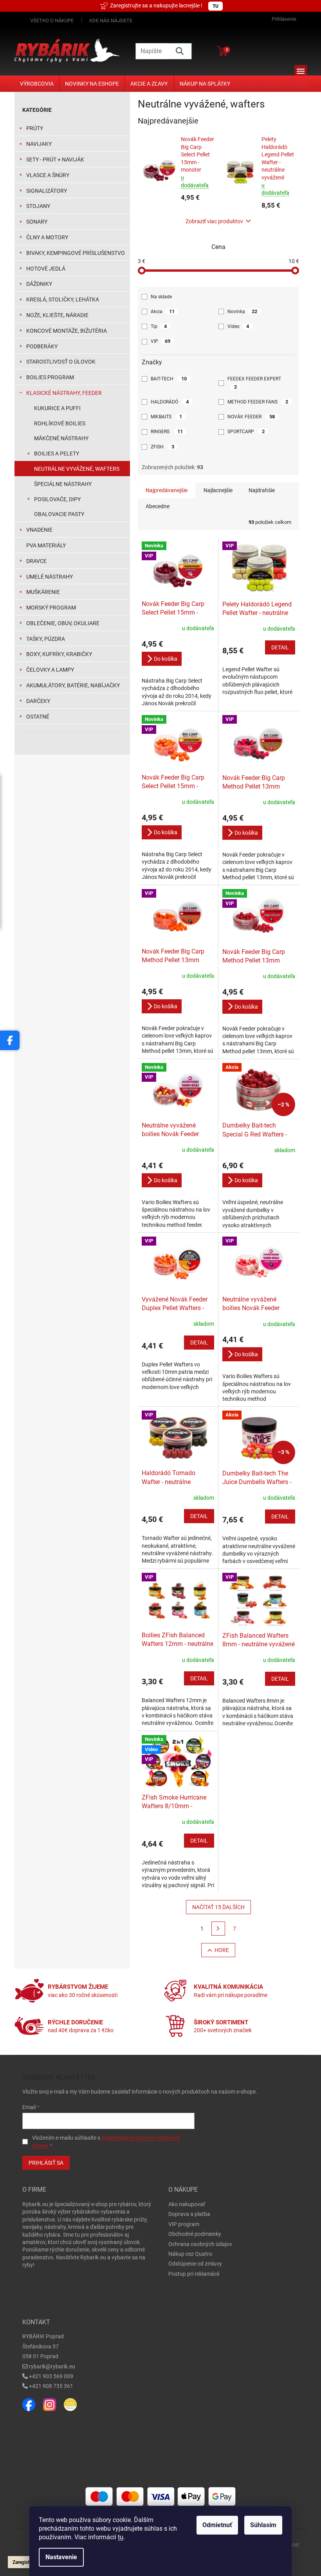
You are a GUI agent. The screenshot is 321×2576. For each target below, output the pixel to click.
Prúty (35, 128)
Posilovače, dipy (57, 499)
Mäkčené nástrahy (61, 438)
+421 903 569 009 (51, 2376)
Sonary (37, 222)
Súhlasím (263, 2525)
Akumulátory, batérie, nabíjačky (73, 685)
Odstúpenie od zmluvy (195, 2264)
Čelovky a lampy (50, 670)
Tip (159, 326)
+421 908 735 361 (51, 2386)
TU (216, 6)
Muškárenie (43, 592)
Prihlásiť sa (46, 2163)
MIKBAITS (166, 417)
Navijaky (39, 144)
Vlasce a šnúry (48, 175)
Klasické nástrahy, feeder (64, 393)
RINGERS (167, 431)
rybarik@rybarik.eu (52, 2366)
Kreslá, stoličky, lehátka (63, 299)
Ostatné (38, 717)
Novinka (242, 311)
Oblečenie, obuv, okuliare (63, 623)
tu (121, 2537)
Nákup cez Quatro (190, 2254)
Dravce (36, 561)
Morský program (51, 608)
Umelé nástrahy (50, 577)
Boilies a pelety (57, 454)
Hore (222, 1950)
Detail (280, 647)
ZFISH (162, 447)
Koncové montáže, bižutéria (67, 331)
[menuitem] (37, 84)
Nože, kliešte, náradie (57, 315)
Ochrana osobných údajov (200, 2244)
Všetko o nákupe (52, 21)
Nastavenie (61, 2557)
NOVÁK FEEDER (251, 417)
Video (238, 326)
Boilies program (50, 377)
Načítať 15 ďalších (218, 1907)
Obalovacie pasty (59, 514)
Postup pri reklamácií (194, 2274)
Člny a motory (47, 237)
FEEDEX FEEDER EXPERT (255, 383)
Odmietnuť (217, 2525)
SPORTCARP (246, 431)
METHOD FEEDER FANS (258, 402)
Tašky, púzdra (46, 639)
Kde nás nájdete (111, 21)
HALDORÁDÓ (170, 402)
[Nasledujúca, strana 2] (218, 1929)
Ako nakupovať (187, 2204)
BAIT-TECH (169, 379)
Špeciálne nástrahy (63, 484)
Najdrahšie (262, 490)
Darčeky (38, 701)
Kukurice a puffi (57, 408)
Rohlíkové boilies (60, 423)
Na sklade (161, 297)
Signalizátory (47, 191)
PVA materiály (46, 545)
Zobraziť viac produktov (214, 221)
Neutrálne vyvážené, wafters (77, 469)
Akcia (163, 311)
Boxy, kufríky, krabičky (59, 654)
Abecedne (158, 506)
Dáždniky (39, 284)
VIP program (184, 2224)
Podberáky (42, 346)
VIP (160, 341)
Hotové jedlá (46, 269)
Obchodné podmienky (195, 2234)
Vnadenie (39, 530)
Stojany (38, 206)
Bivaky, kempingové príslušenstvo (76, 253)
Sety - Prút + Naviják (55, 160)
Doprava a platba (189, 2214)
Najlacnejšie (218, 490)
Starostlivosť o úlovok (61, 362)
